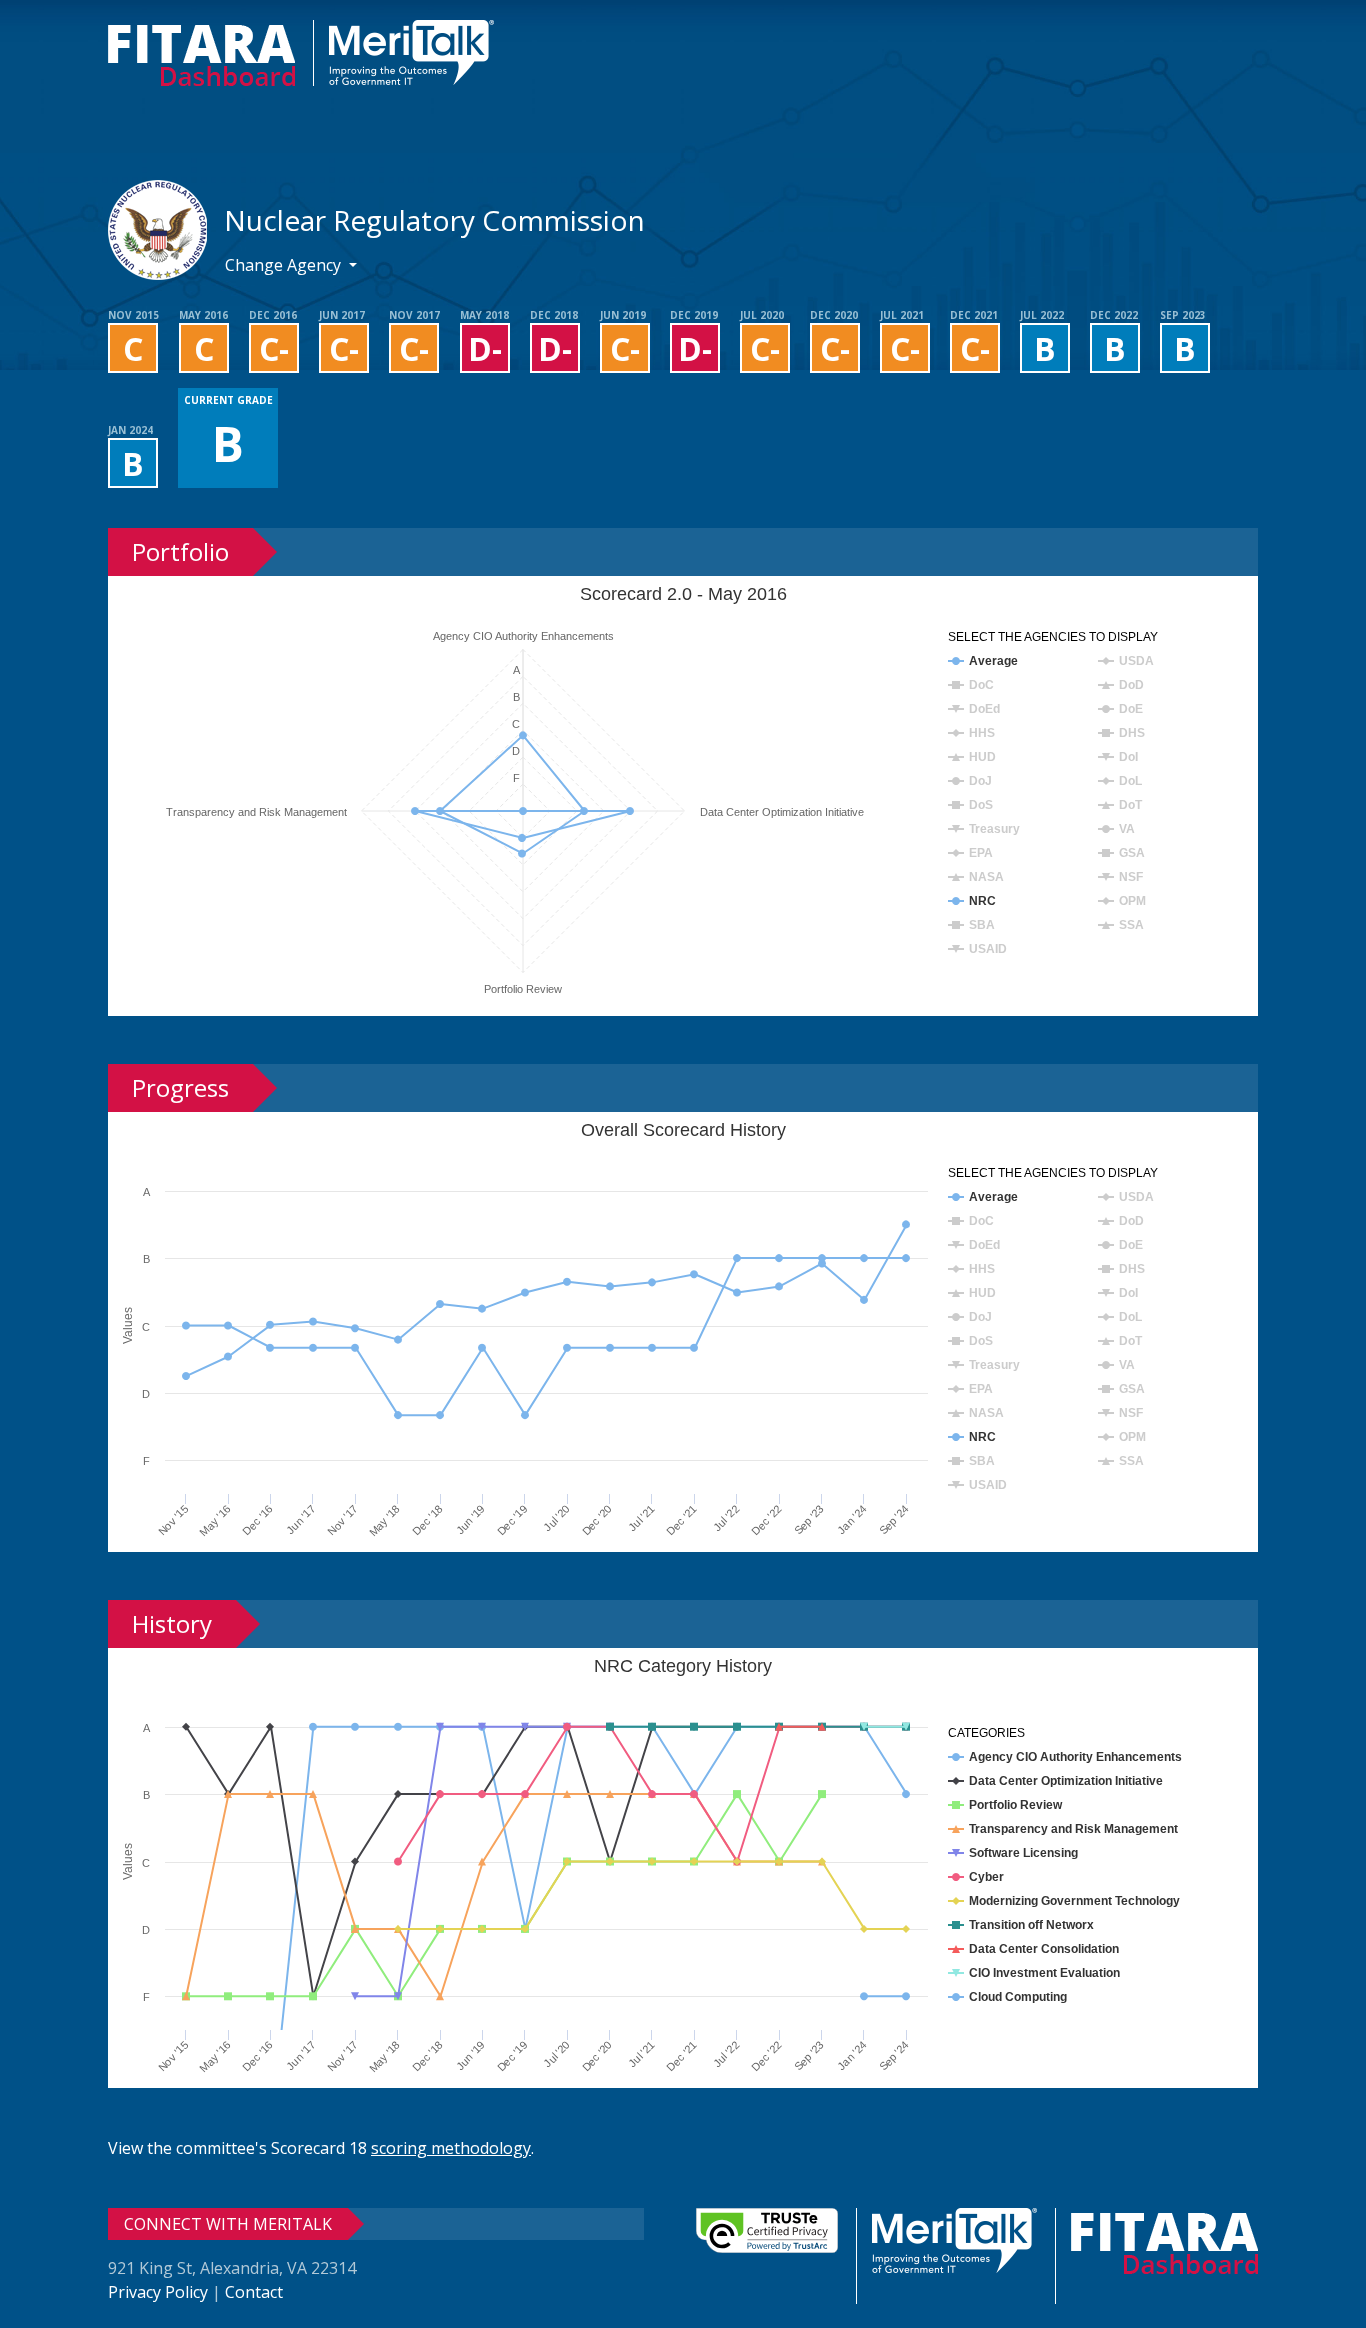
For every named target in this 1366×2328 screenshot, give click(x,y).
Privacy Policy (158, 2292)
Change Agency (285, 265)
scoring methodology (451, 2148)
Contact (254, 2292)
